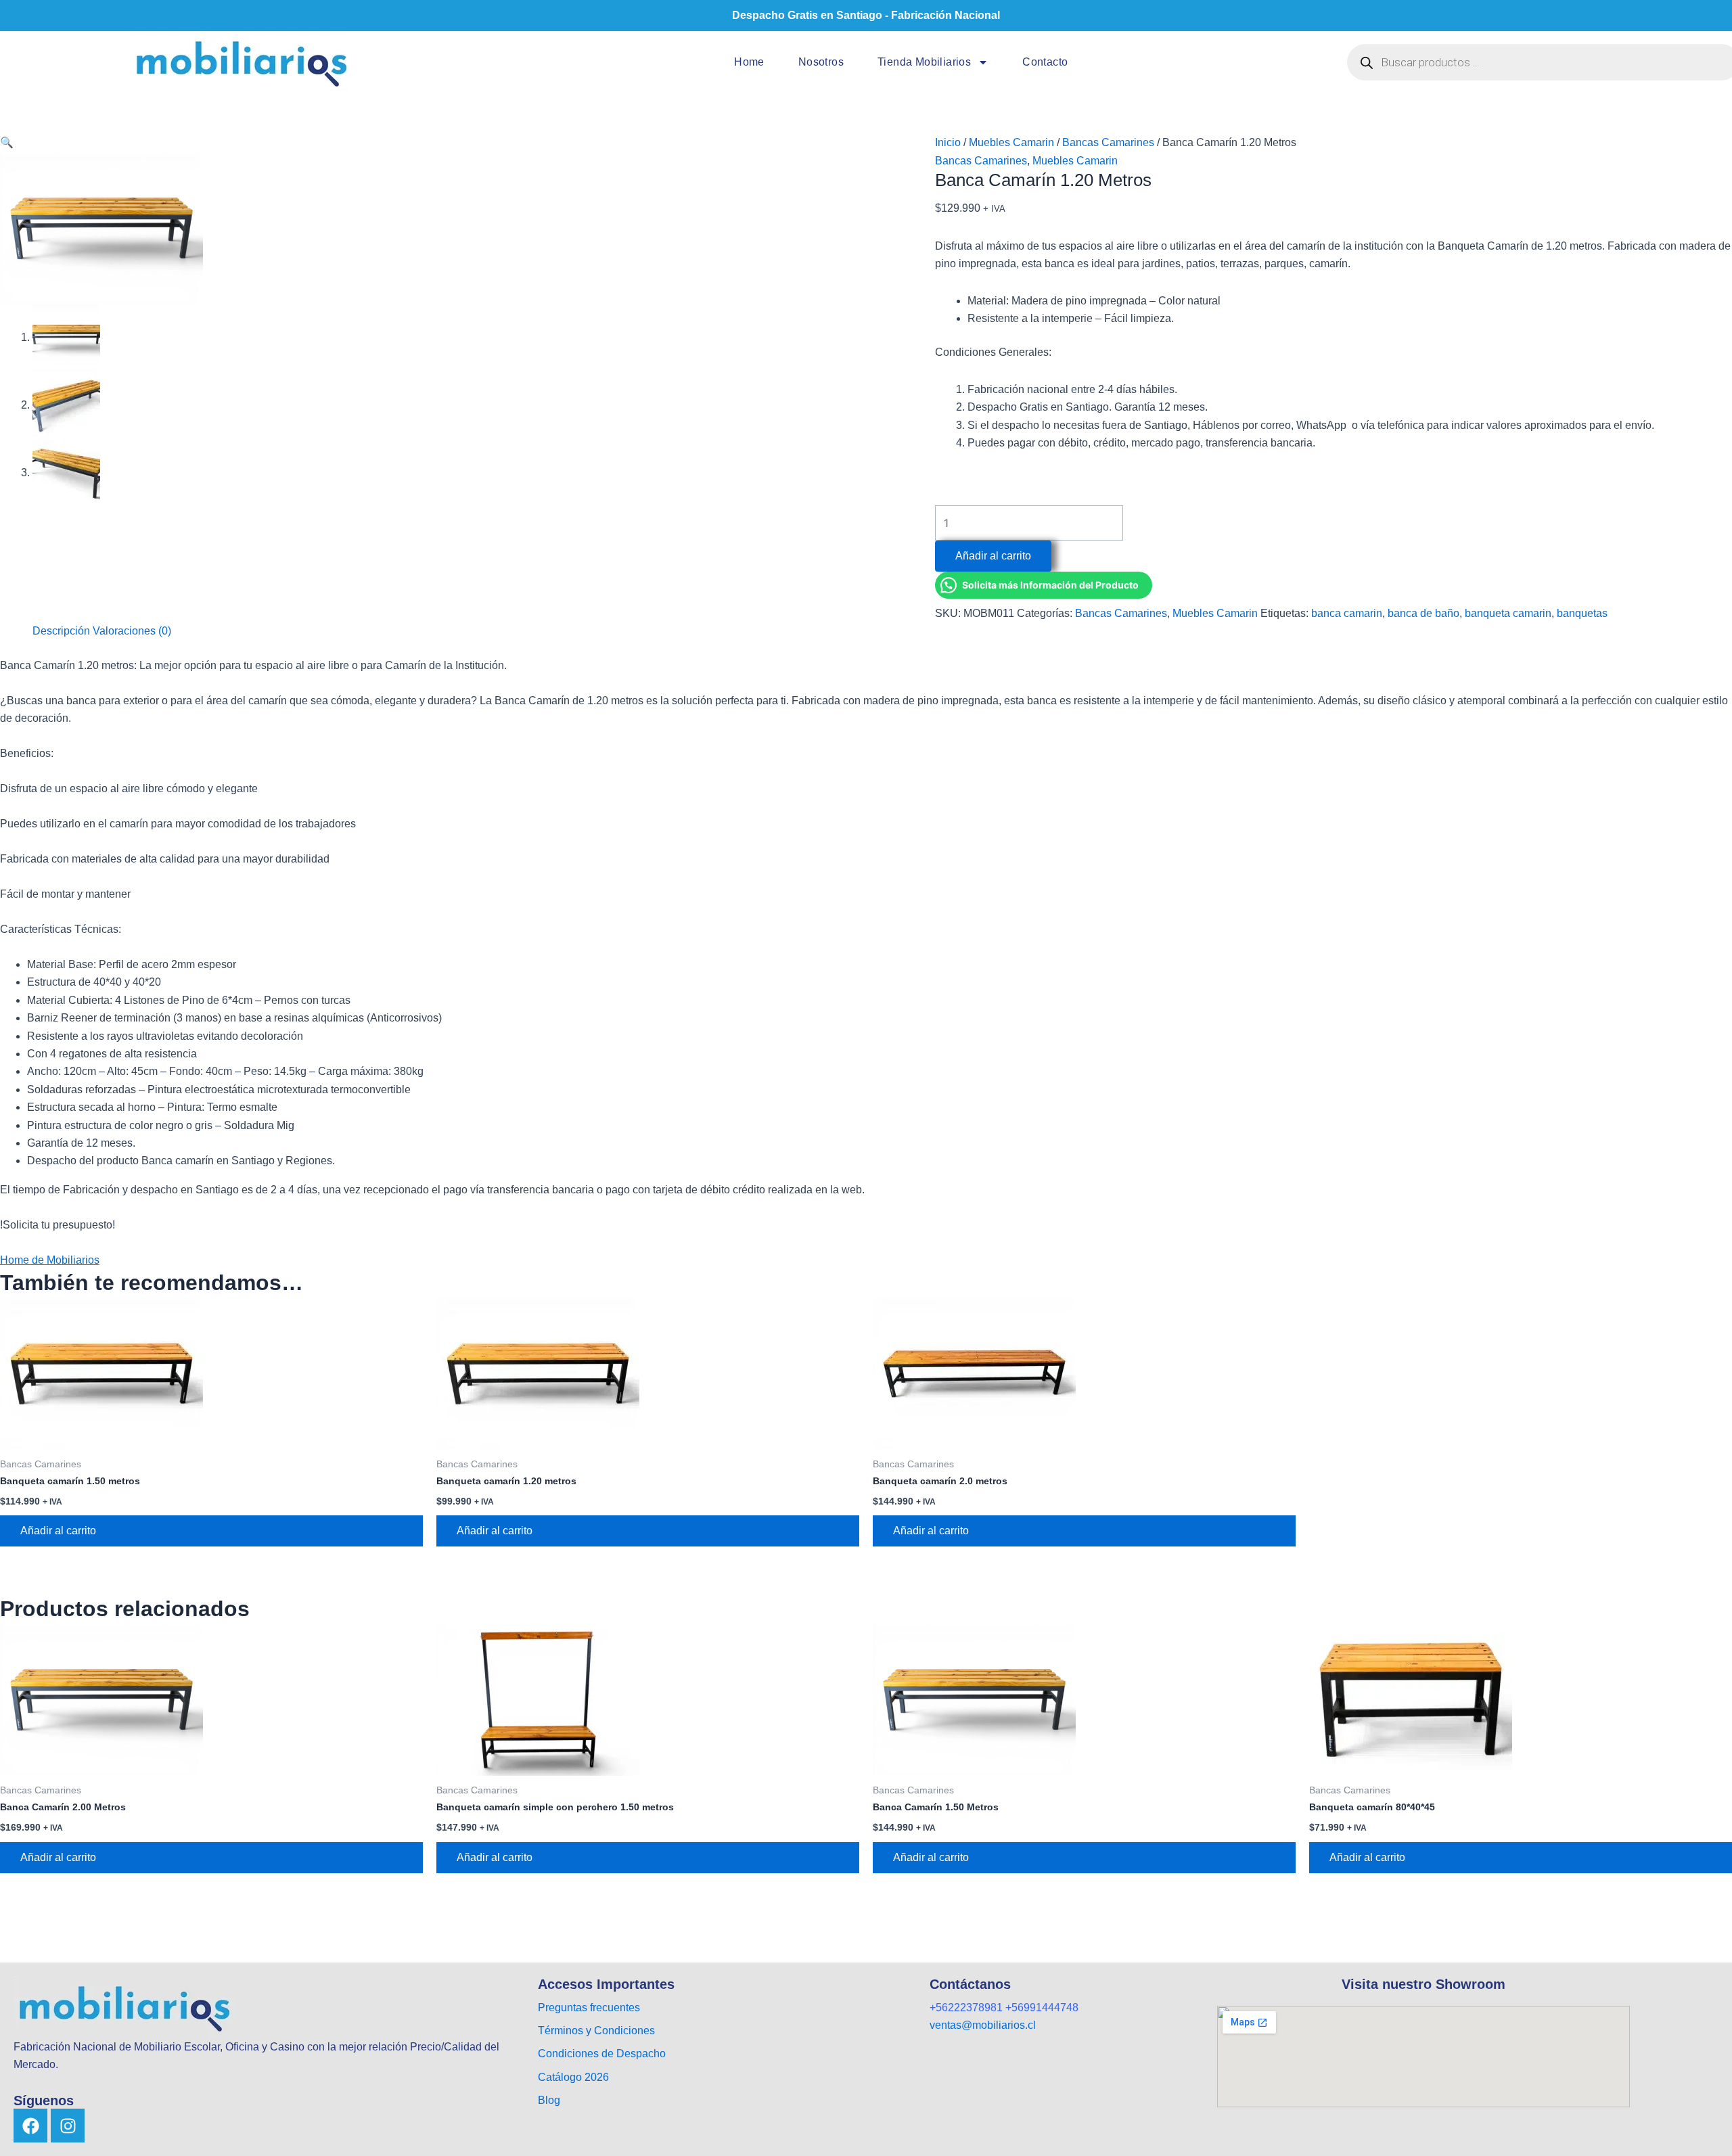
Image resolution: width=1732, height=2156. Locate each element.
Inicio (948, 142)
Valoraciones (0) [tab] (132, 631)
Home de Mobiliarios (50, 1260)
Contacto (1045, 62)
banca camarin (1347, 613)
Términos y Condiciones (596, 2031)
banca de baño (1423, 613)
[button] (7, 142)
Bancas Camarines (1108, 142)
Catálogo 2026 (575, 2077)
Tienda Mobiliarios (924, 62)
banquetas (1582, 613)
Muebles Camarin (1011, 142)
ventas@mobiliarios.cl (983, 2025)
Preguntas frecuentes (589, 2008)
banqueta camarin (1508, 613)
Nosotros (821, 62)
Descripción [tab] (61, 631)
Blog (549, 2100)
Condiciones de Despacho (602, 2054)
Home (749, 62)
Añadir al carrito (993, 556)
